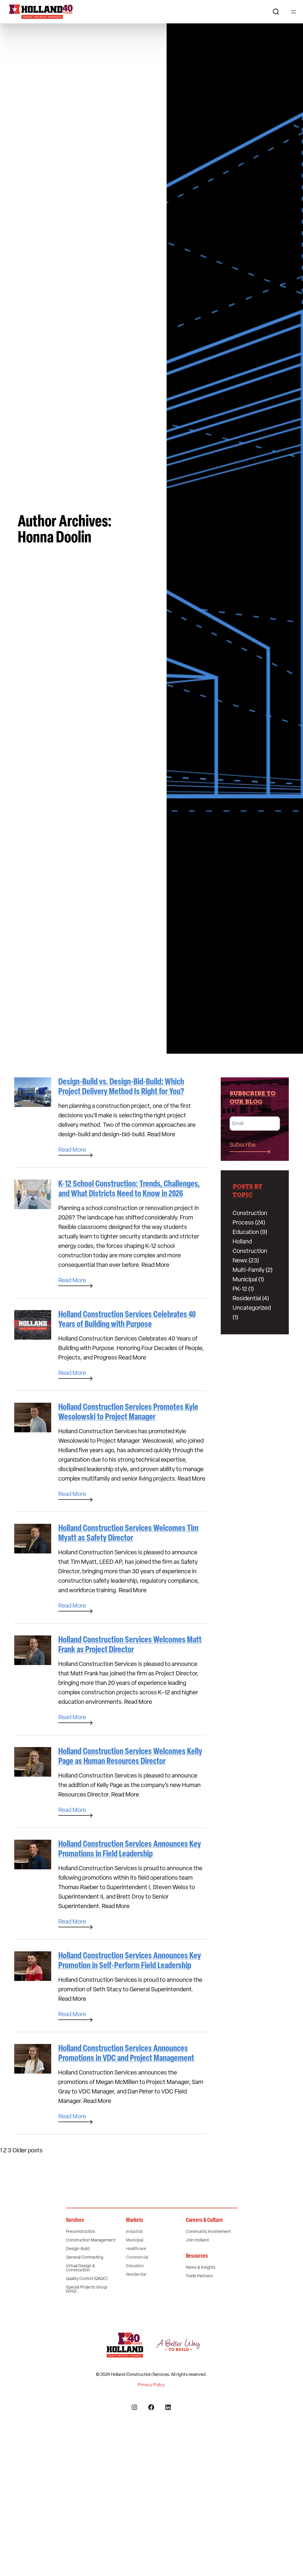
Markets (135, 2220)
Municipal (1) (248, 1280)
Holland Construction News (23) (250, 1251)
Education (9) (250, 1232)
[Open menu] (294, 12)
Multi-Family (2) (253, 1270)
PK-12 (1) (243, 1289)
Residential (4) (251, 1299)
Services (75, 2220)
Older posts (28, 2151)
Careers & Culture (204, 2220)
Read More (161, 1135)
